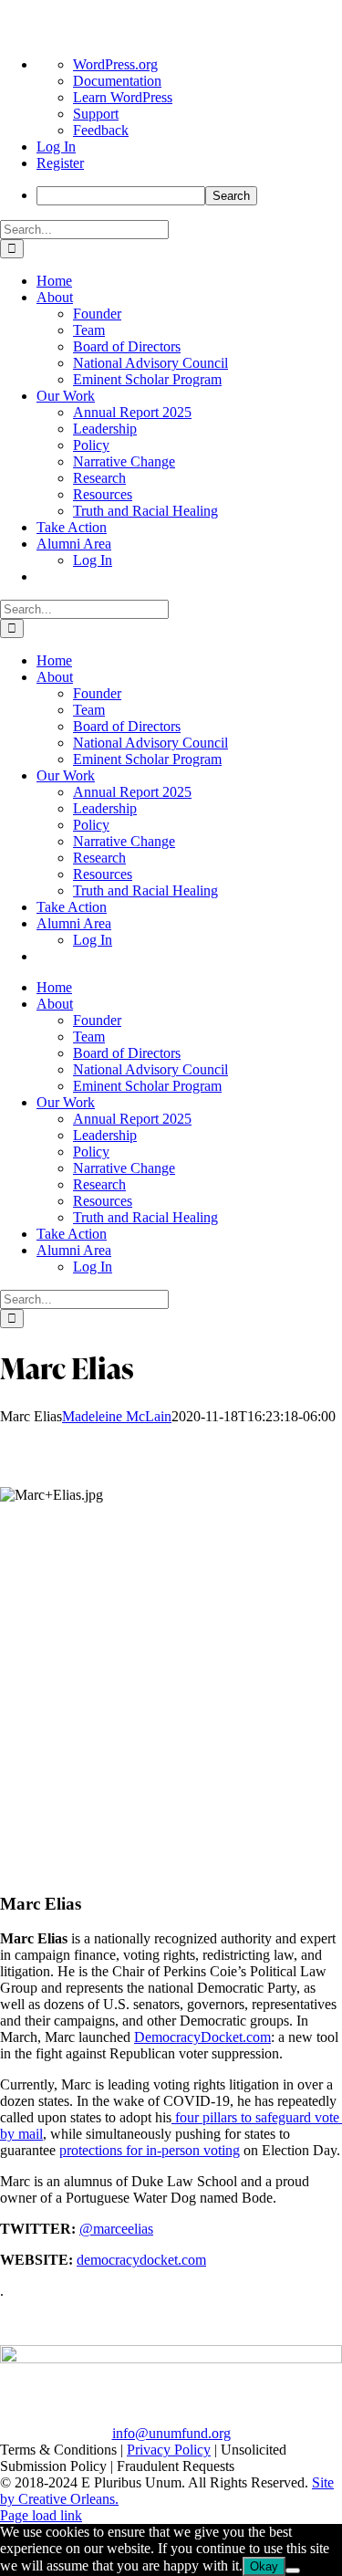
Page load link (41, 2515)
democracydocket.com (141, 2260)
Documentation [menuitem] (117, 81)
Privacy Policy (169, 2450)
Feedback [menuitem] (101, 130)
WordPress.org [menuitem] (115, 64)
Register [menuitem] (60, 163)
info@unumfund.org (171, 2433)
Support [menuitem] (96, 114)
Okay (264, 2566)
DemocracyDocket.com (202, 2037)
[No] (293, 2571)
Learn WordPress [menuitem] (123, 97)
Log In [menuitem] (56, 147)
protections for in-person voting (150, 2150)
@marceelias (116, 2229)
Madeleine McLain (117, 1416)
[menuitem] (189, 196)
